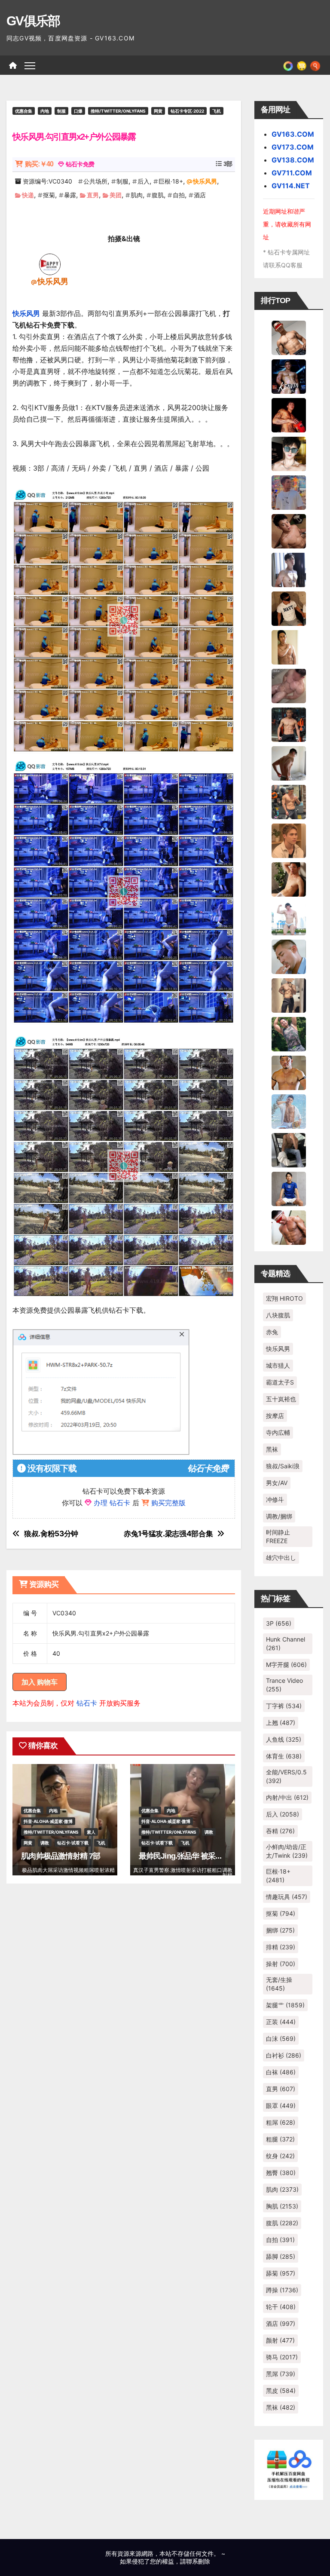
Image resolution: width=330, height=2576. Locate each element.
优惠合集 (24, 111)
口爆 (78, 111)
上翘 (281, 1723)
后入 (144, 181)
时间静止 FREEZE (278, 1536)
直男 (93, 195)
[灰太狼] (289, 1149)
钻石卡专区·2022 (187, 111)
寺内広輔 (278, 1432)
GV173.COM (293, 147)
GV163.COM (293, 134)
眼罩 (281, 2106)
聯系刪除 (198, 2561)
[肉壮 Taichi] (289, 1033)
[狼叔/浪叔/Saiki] (289, 453)
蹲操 (282, 2290)
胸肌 (282, 2206)
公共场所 (95, 181)
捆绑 (280, 1930)
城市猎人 (278, 1365)
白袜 (281, 2072)
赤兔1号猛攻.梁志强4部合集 (168, 1534)
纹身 (280, 2156)
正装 (281, 2022)
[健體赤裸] (289, 917)
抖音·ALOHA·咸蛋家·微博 (48, 1821)
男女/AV (277, 1483)
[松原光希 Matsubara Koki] (289, 530)
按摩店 (275, 1416)
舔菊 (281, 2273)
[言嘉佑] (289, 569)
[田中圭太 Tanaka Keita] (289, 879)
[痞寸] (289, 724)
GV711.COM (292, 173)
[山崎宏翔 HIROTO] (289, 337)
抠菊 (49, 195)
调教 (45, 1843)
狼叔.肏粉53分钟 (51, 1534)
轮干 (281, 2307)
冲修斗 (275, 1499)
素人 (91, 1832)
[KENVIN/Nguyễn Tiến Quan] (289, 376)
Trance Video (284, 1685)
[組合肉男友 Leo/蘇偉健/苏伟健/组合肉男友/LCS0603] (289, 492)
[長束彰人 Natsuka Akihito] (289, 1188)
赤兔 (272, 1332)
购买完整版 (168, 1503)
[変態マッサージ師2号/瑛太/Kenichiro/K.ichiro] (289, 646)
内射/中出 (287, 1797)
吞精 (280, 1831)
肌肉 (137, 195)
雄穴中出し (281, 1558)
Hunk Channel (286, 1643)
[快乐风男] (50, 264)
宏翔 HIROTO (284, 1298)
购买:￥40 (39, 164)
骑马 (282, 2357)
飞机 (217, 111)
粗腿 (280, 2139)
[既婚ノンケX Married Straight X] (289, 685)
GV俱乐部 (33, 21)
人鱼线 (284, 1739)
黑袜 (272, 1449)
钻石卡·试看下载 (73, 1843)
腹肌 (158, 195)
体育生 (284, 1756)
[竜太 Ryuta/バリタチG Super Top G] (289, 608)
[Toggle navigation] (30, 65)
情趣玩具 (287, 1897)
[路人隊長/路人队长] (289, 995)
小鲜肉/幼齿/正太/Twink (287, 1851)
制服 (61, 111)
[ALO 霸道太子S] (289, 763)
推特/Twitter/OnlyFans (118, 111)
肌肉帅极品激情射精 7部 (61, 1856)
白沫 (281, 2038)
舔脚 (281, 2256)
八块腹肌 (278, 1315)
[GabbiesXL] (289, 956)
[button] (315, 65)
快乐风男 (205, 181)
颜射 (280, 2340)
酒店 (200, 195)
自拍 (179, 195)
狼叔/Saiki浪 (283, 1466)
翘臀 (281, 2173)
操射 (281, 1964)
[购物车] (302, 65)
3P (279, 1623)
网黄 (158, 111)
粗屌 (281, 2122)
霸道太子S (280, 1382)
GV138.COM (293, 160)
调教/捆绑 (279, 1516)
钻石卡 (87, 1703)
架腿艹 (285, 2005)
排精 (281, 1947)
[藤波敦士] (289, 1111)
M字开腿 (286, 1665)
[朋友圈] (288, 65)
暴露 (70, 195)
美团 (116, 195)
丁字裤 (284, 1706)
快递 (28, 195)
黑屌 (281, 2374)
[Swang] (289, 414)
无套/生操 (279, 1984)
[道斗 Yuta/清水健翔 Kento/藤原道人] (289, 840)
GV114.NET (291, 186)
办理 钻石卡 (112, 1503)
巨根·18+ (171, 181)
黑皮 (281, 2391)
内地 (45, 111)
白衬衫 (284, 2055)
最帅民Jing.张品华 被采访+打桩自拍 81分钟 (210, 1856)
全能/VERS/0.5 (286, 1776)
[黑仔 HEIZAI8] (289, 801)
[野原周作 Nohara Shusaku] (289, 1072)
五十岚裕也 (281, 1399)
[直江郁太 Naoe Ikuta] (289, 1227)
